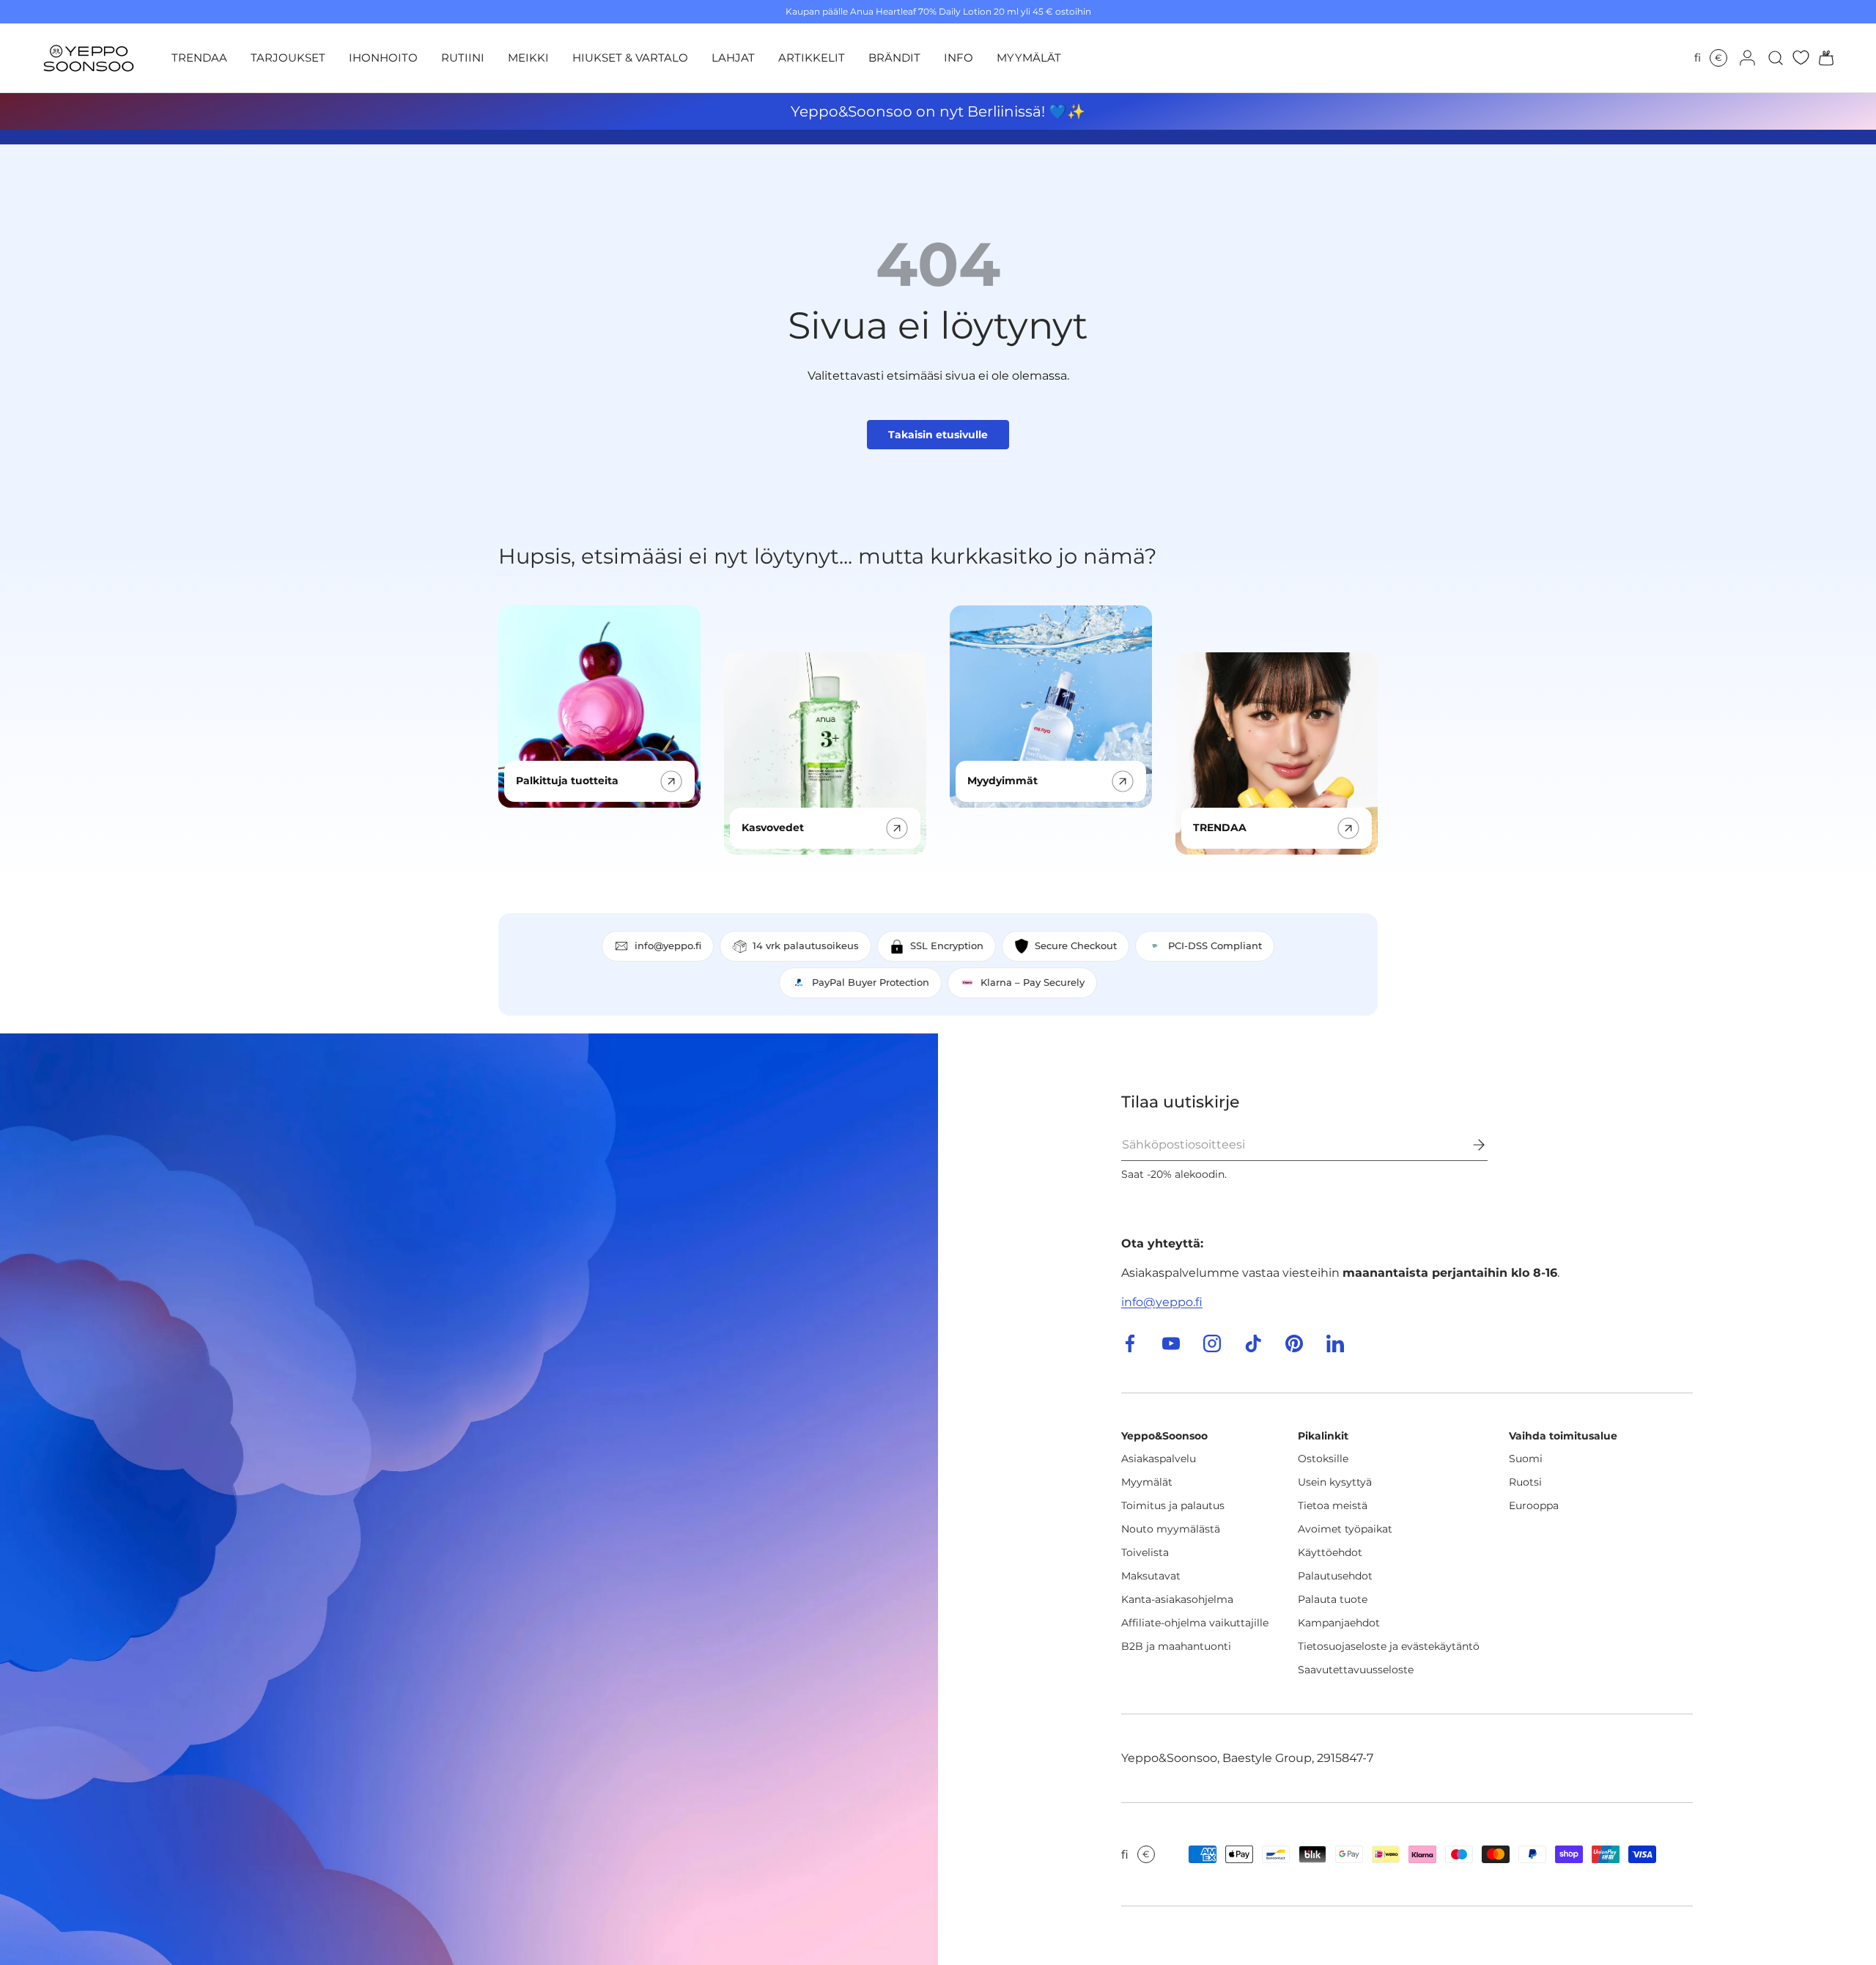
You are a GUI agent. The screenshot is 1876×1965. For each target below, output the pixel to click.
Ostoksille (1323, 1459)
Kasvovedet (773, 827)
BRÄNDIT (894, 58)
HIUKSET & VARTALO (630, 58)
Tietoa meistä (1333, 1505)
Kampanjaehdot (1339, 1623)
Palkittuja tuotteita (567, 781)
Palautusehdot (1335, 1576)
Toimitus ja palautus (1173, 1505)
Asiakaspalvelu (1159, 1459)
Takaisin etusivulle (938, 435)
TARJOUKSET (288, 58)
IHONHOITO (383, 58)
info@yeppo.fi (1162, 1302)
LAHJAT (733, 58)
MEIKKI (528, 58)
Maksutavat (1151, 1576)
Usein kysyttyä (1335, 1482)
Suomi (1526, 1459)
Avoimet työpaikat (1345, 1529)
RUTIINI (463, 58)
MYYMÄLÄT (1029, 58)
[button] (1822, 58)
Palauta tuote (1333, 1599)
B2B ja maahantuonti (1176, 1646)
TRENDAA (199, 58)
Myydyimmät (1002, 781)
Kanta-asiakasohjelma (1177, 1599)
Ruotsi (1525, 1482)
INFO (959, 58)
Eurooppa (1534, 1505)
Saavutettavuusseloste (1356, 1670)
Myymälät (1147, 1482)
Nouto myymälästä (1171, 1529)
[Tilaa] (1469, 1145)
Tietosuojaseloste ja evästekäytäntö (1389, 1646)
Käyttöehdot (1330, 1552)
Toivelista (1145, 1552)
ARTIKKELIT (812, 58)
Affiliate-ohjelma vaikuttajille (1195, 1623)
